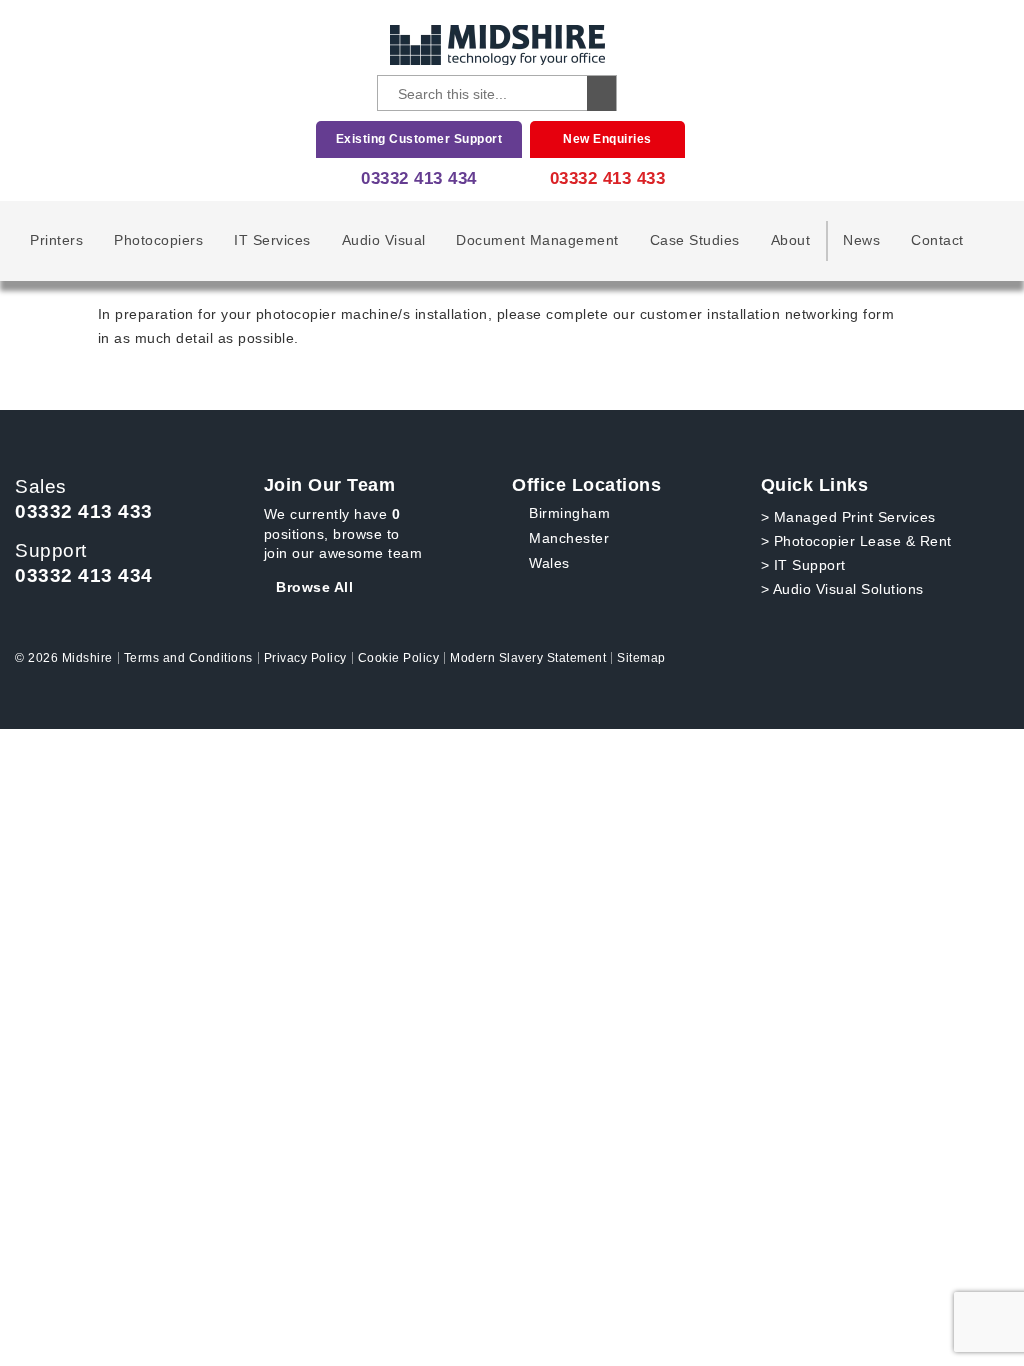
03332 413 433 (608, 178)
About (791, 240)
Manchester (569, 538)
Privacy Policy (305, 658)
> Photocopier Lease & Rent (856, 541)
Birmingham (569, 513)
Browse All (314, 587)
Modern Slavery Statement (528, 658)
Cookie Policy (399, 658)
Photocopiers (158, 240)
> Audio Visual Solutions (842, 589)
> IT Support (803, 565)
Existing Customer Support (419, 139)
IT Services (272, 240)
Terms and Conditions (188, 658)
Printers (56, 240)
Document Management (537, 240)
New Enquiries (607, 139)
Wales (549, 563)
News (861, 240)
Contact (937, 240)
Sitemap (641, 658)
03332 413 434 (419, 178)
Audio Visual (384, 240)
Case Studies (695, 240)
